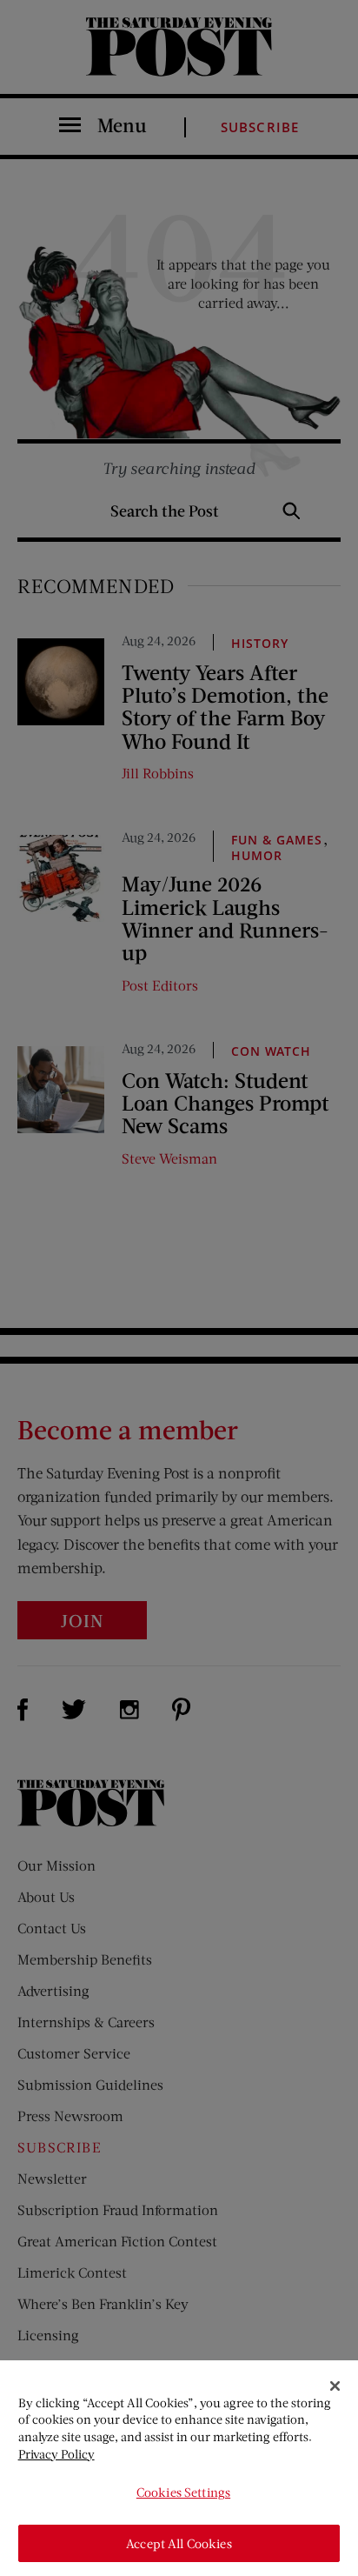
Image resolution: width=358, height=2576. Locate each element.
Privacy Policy (56, 2454)
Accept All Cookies (179, 2543)
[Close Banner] (335, 2386)
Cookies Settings (183, 2492)
